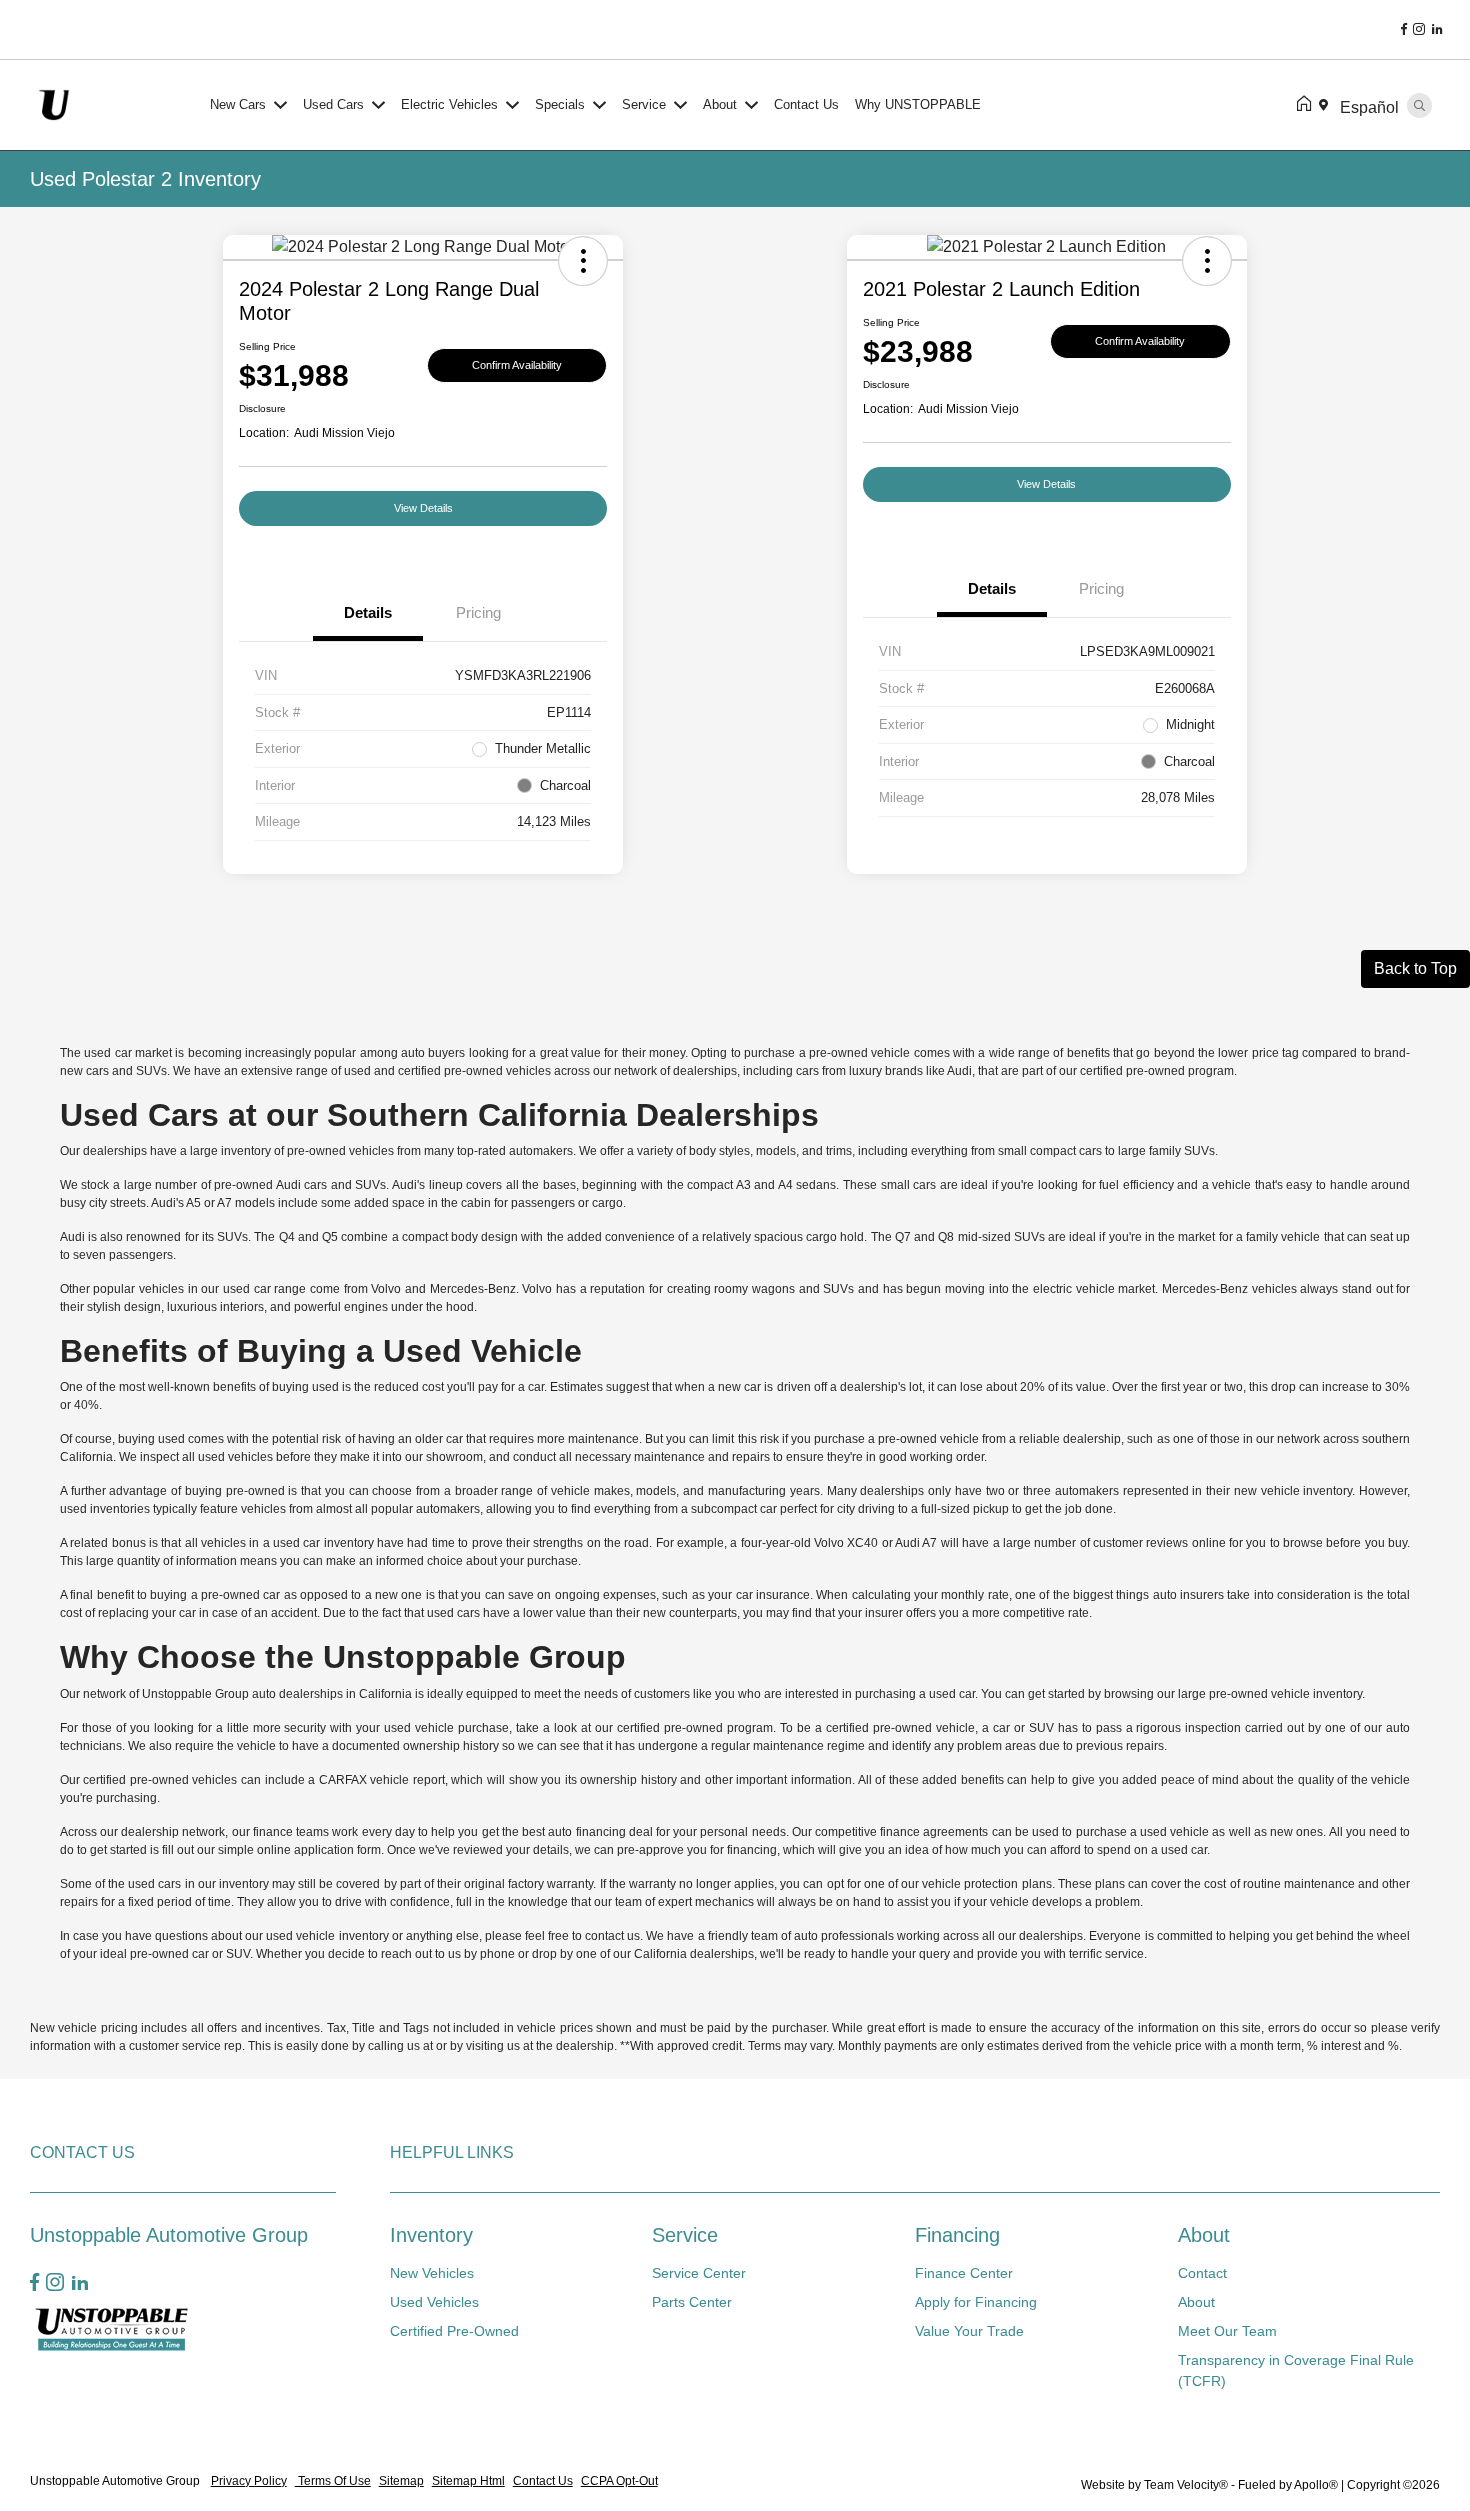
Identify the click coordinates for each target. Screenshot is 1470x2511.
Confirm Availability (517, 365)
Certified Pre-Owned (454, 2331)
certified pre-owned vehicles (160, 1780)
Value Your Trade (969, 2331)
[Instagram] (1419, 30)
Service (685, 2235)
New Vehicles (432, 2273)
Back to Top (1415, 968)
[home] (1308, 105)
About (1204, 2235)
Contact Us (543, 2481)
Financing (957, 2235)
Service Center (699, 2273)
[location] (1327, 105)
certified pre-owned (450, 1071)
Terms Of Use (333, 2481)
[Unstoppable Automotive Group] (116, 103)
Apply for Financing (976, 2302)
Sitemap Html (468, 2481)
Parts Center (692, 2302)
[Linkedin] (1437, 30)
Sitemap (401, 2481)
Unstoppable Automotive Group (116, 2481)
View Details (423, 508)
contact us (612, 1936)
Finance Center (964, 2273)
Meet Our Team (1227, 2331)
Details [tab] (368, 612)
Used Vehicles (434, 2302)
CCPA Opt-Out (619, 2481)
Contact (1202, 2273)
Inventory (431, 2235)
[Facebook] (1404, 30)
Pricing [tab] (478, 612)
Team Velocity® (1186, 2485)
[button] (583, 261)
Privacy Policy (249, 2481)
